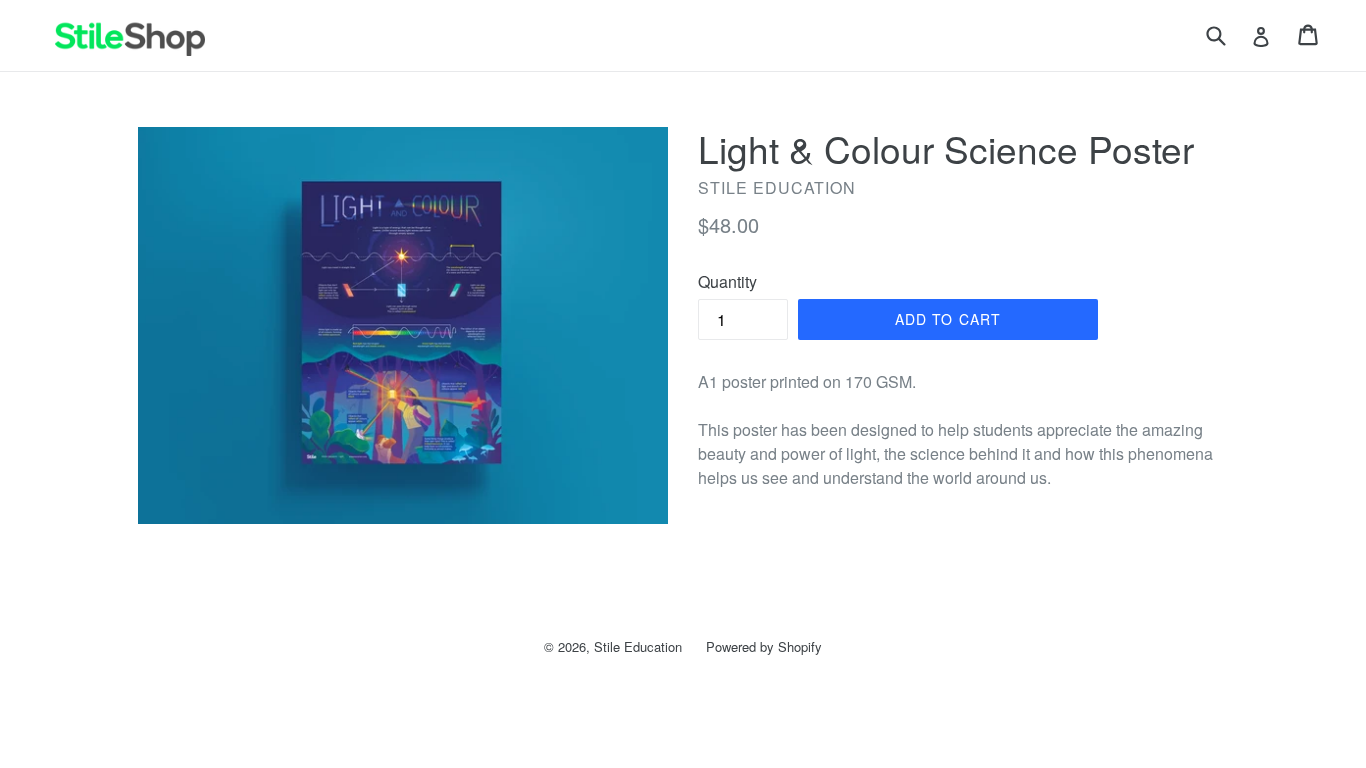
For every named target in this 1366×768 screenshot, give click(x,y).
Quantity (727, 281)
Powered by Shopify (764, 646)
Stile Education (638, 646)
